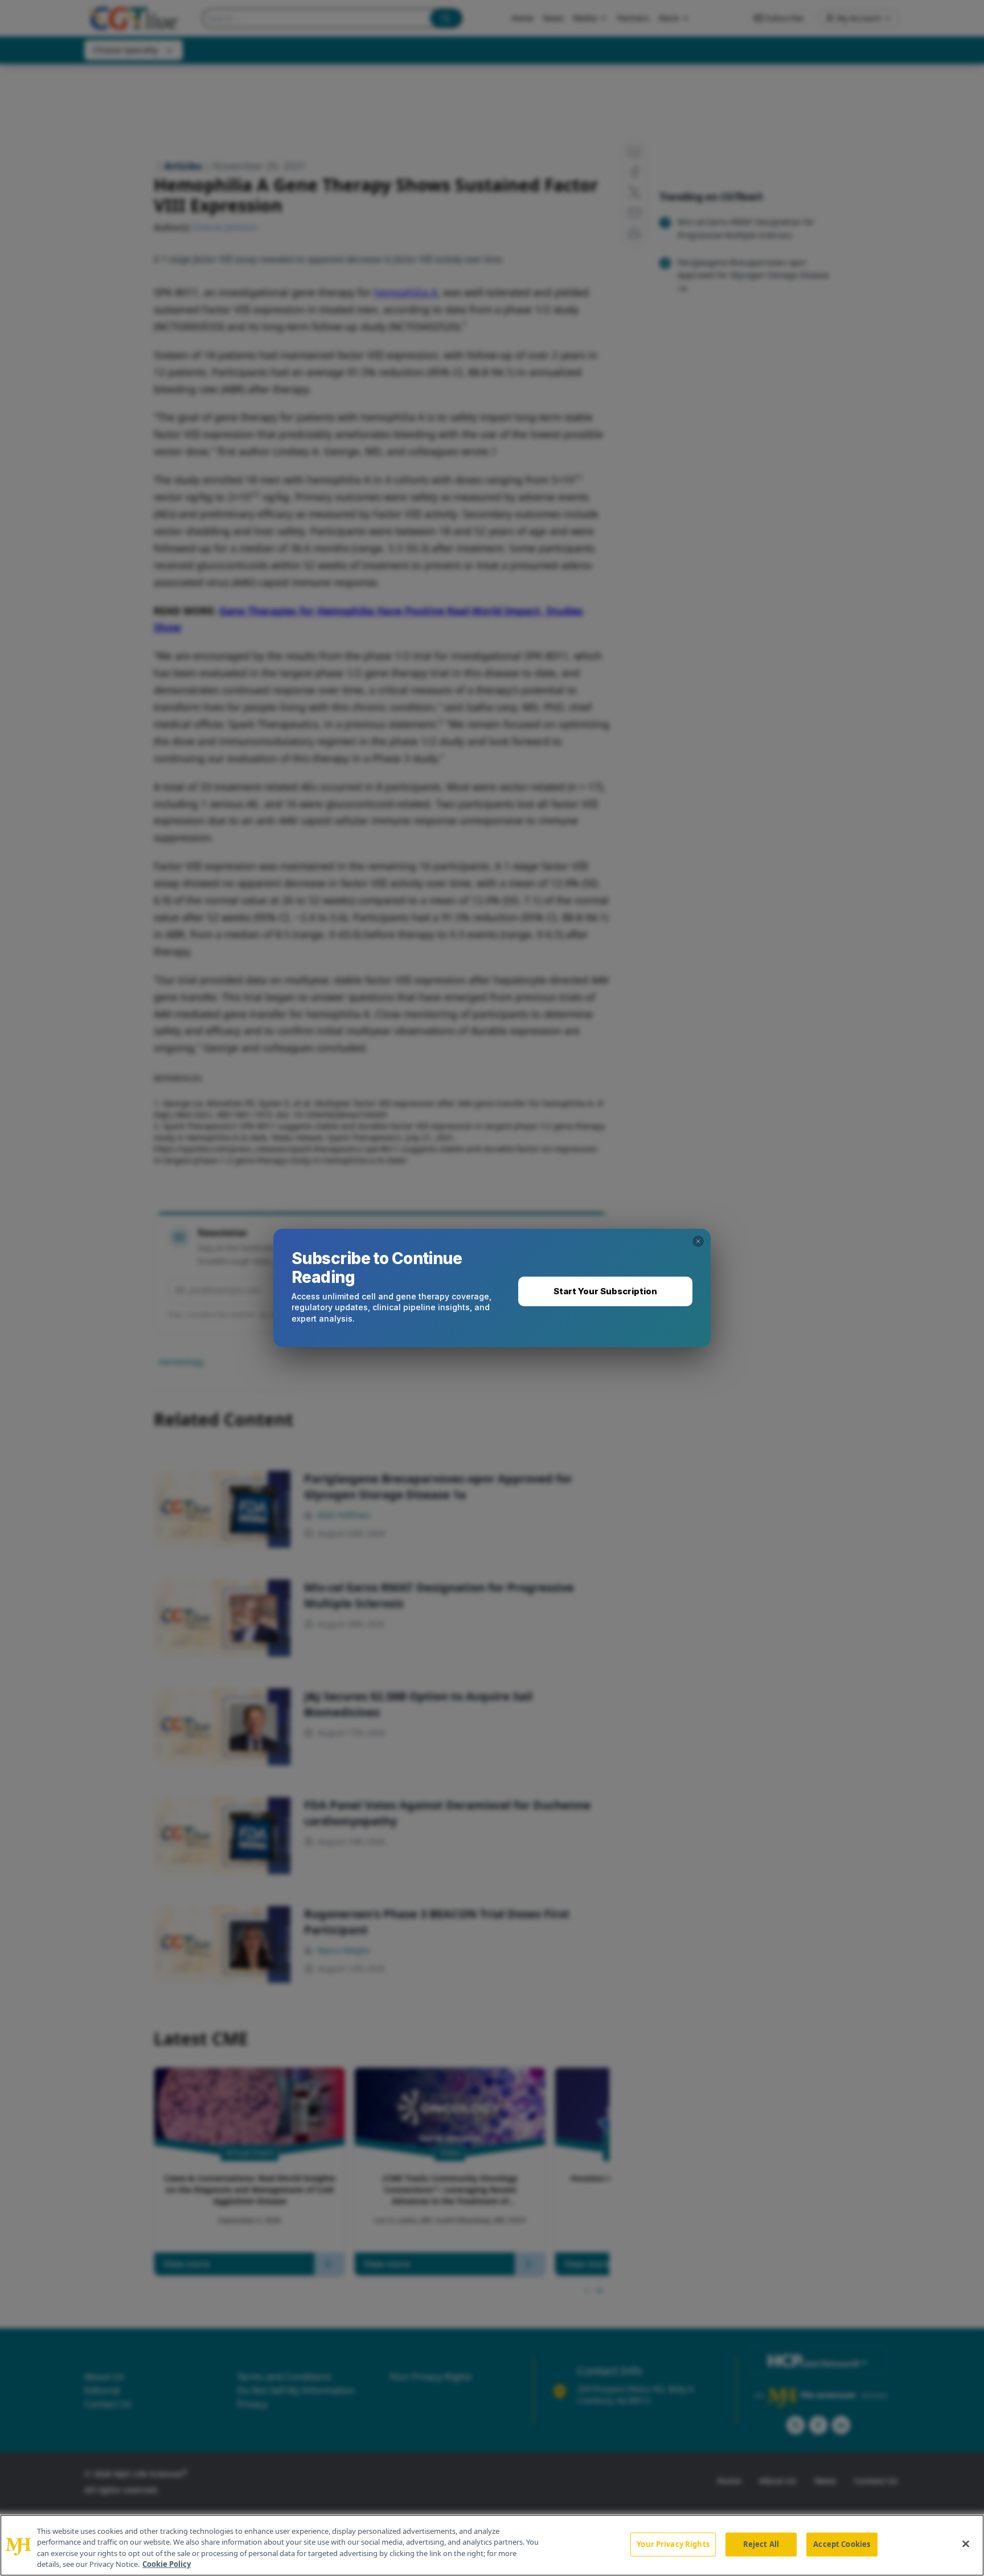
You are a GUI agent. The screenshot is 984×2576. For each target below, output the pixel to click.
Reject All (761, 2544)
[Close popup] (698, 1241)
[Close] (966, 2544)
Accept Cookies (842, 2544)
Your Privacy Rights (673, 2544)
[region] (492, 2545)
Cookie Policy (167, 2564)
